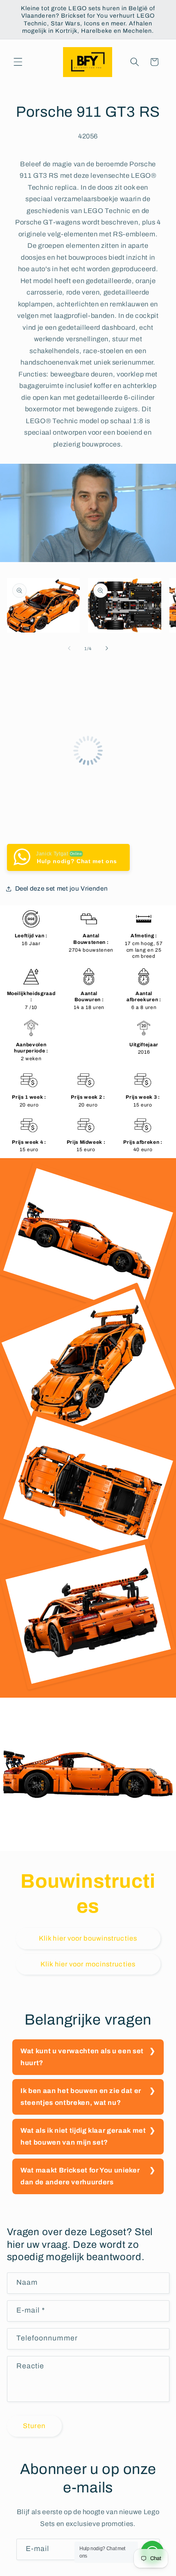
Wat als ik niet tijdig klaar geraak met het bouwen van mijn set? (83, 2136)
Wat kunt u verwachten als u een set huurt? (82, 2057)
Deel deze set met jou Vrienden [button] (62, 888)
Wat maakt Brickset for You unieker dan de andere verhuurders (80, 2176)
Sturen (34, 2426)
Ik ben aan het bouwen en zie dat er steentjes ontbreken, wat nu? (81, 2097)
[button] (18, 62)
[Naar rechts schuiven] (107, 649)
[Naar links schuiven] (69, 649)
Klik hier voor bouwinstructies (88, 1938)
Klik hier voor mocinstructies (88, 1964)
